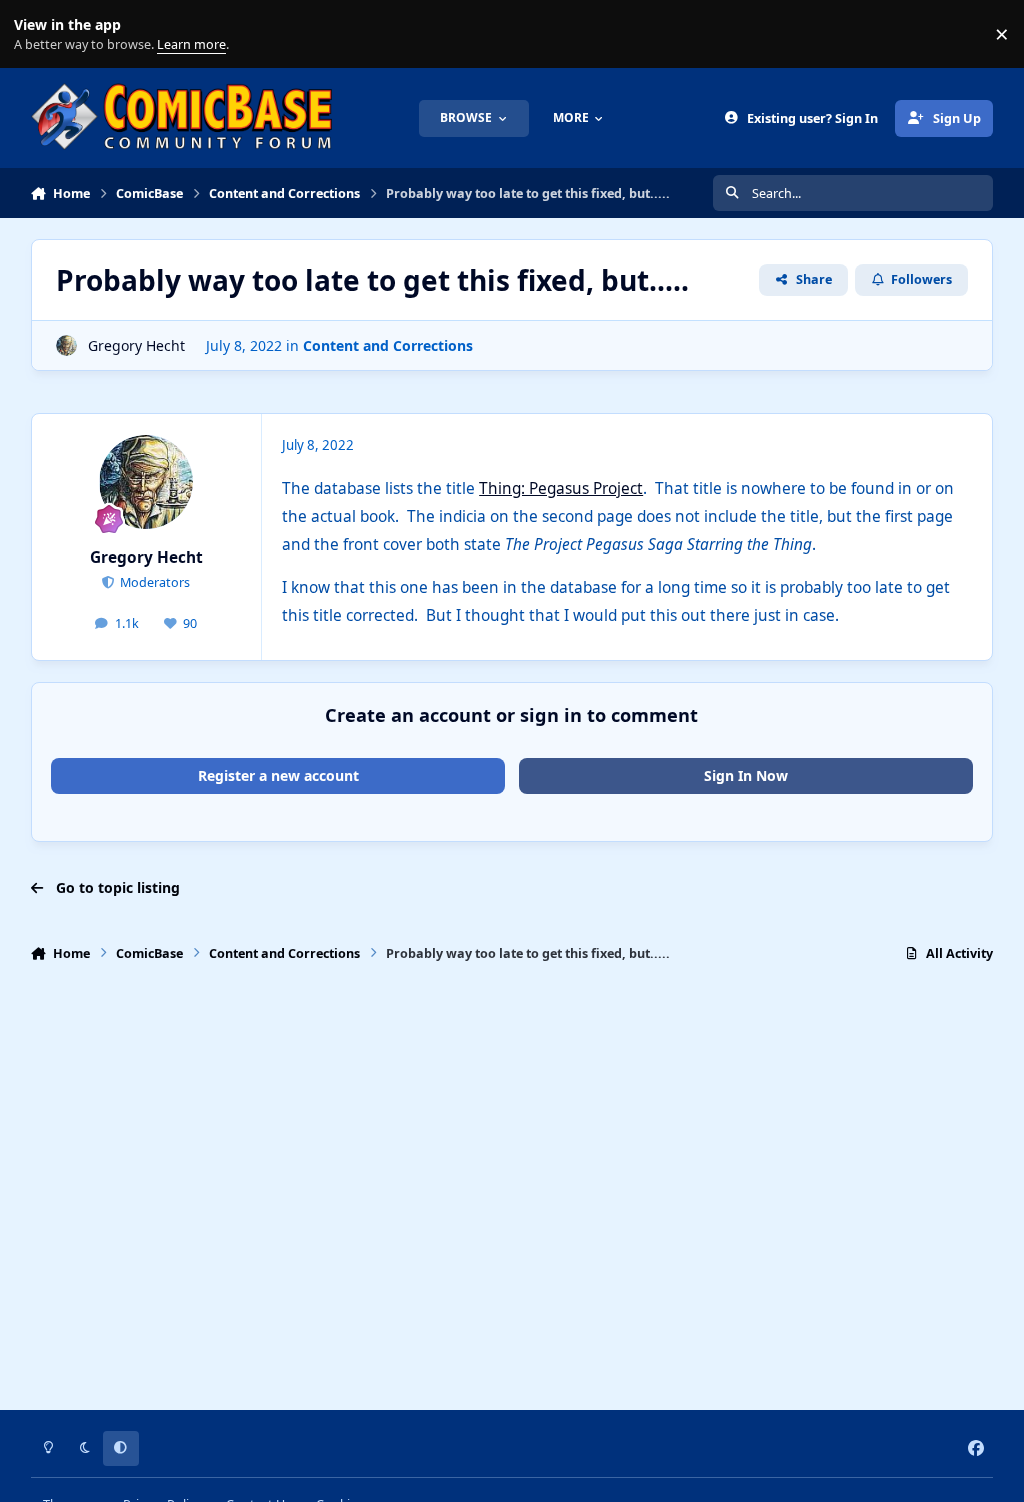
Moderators (153, 582)
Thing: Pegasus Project (561, 488)
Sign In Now (746, 775)
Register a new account (278, 775)
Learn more (38, 34)
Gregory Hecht (136, 345)
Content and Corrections (388, 345)
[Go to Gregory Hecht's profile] (66, 345)
